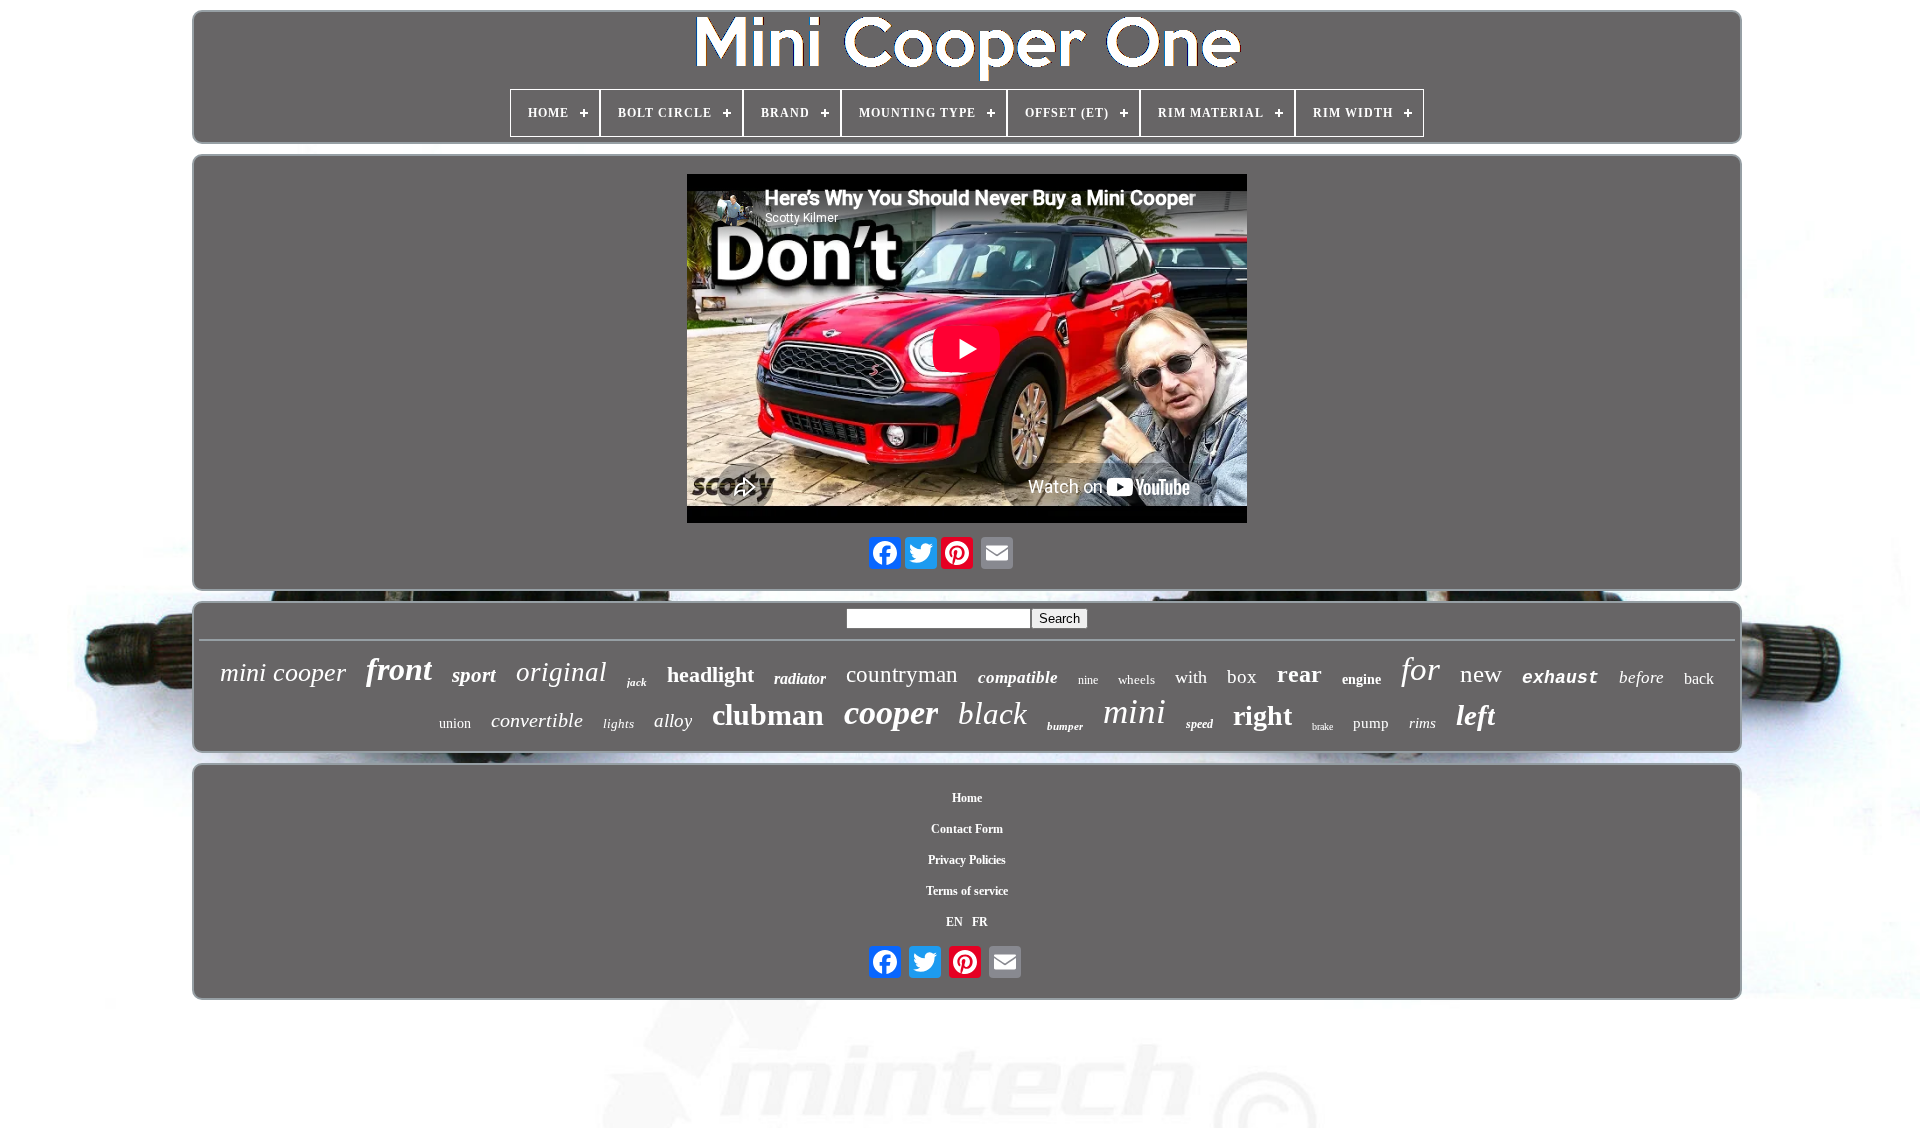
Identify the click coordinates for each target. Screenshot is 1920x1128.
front (399, 669)
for (1420, 669)
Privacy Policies (967, 860)
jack (637, 682)
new (1481, 673)
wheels (1136, 679)
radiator (800, 678)
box (1242, 676)
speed (1199, 724)
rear (1299, 674)
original (561, 672)
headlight (710, 674)
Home (967, 798)
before (1641, 677)
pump (1371, 723)
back (1699, 678)
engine (1361, 679)
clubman (768, 714)
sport (474, 675)
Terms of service (967, 891)
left (1475, 715)
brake (1322, 726)
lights (618, 723)
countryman (902, 674)
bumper (1065, 726)
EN (954, 922)
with (1191, 677)
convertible (537, 720)
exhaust (1560, 678)
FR (980, 922)
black (992, 713)
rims (1422, 723)
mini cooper (283, 672)
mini (1134, 711)
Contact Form (967, 829)
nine (1088, 680)
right (1262, 715)
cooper (891, 712)
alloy (673, 720)
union (455, 723)
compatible (1018, 677)
